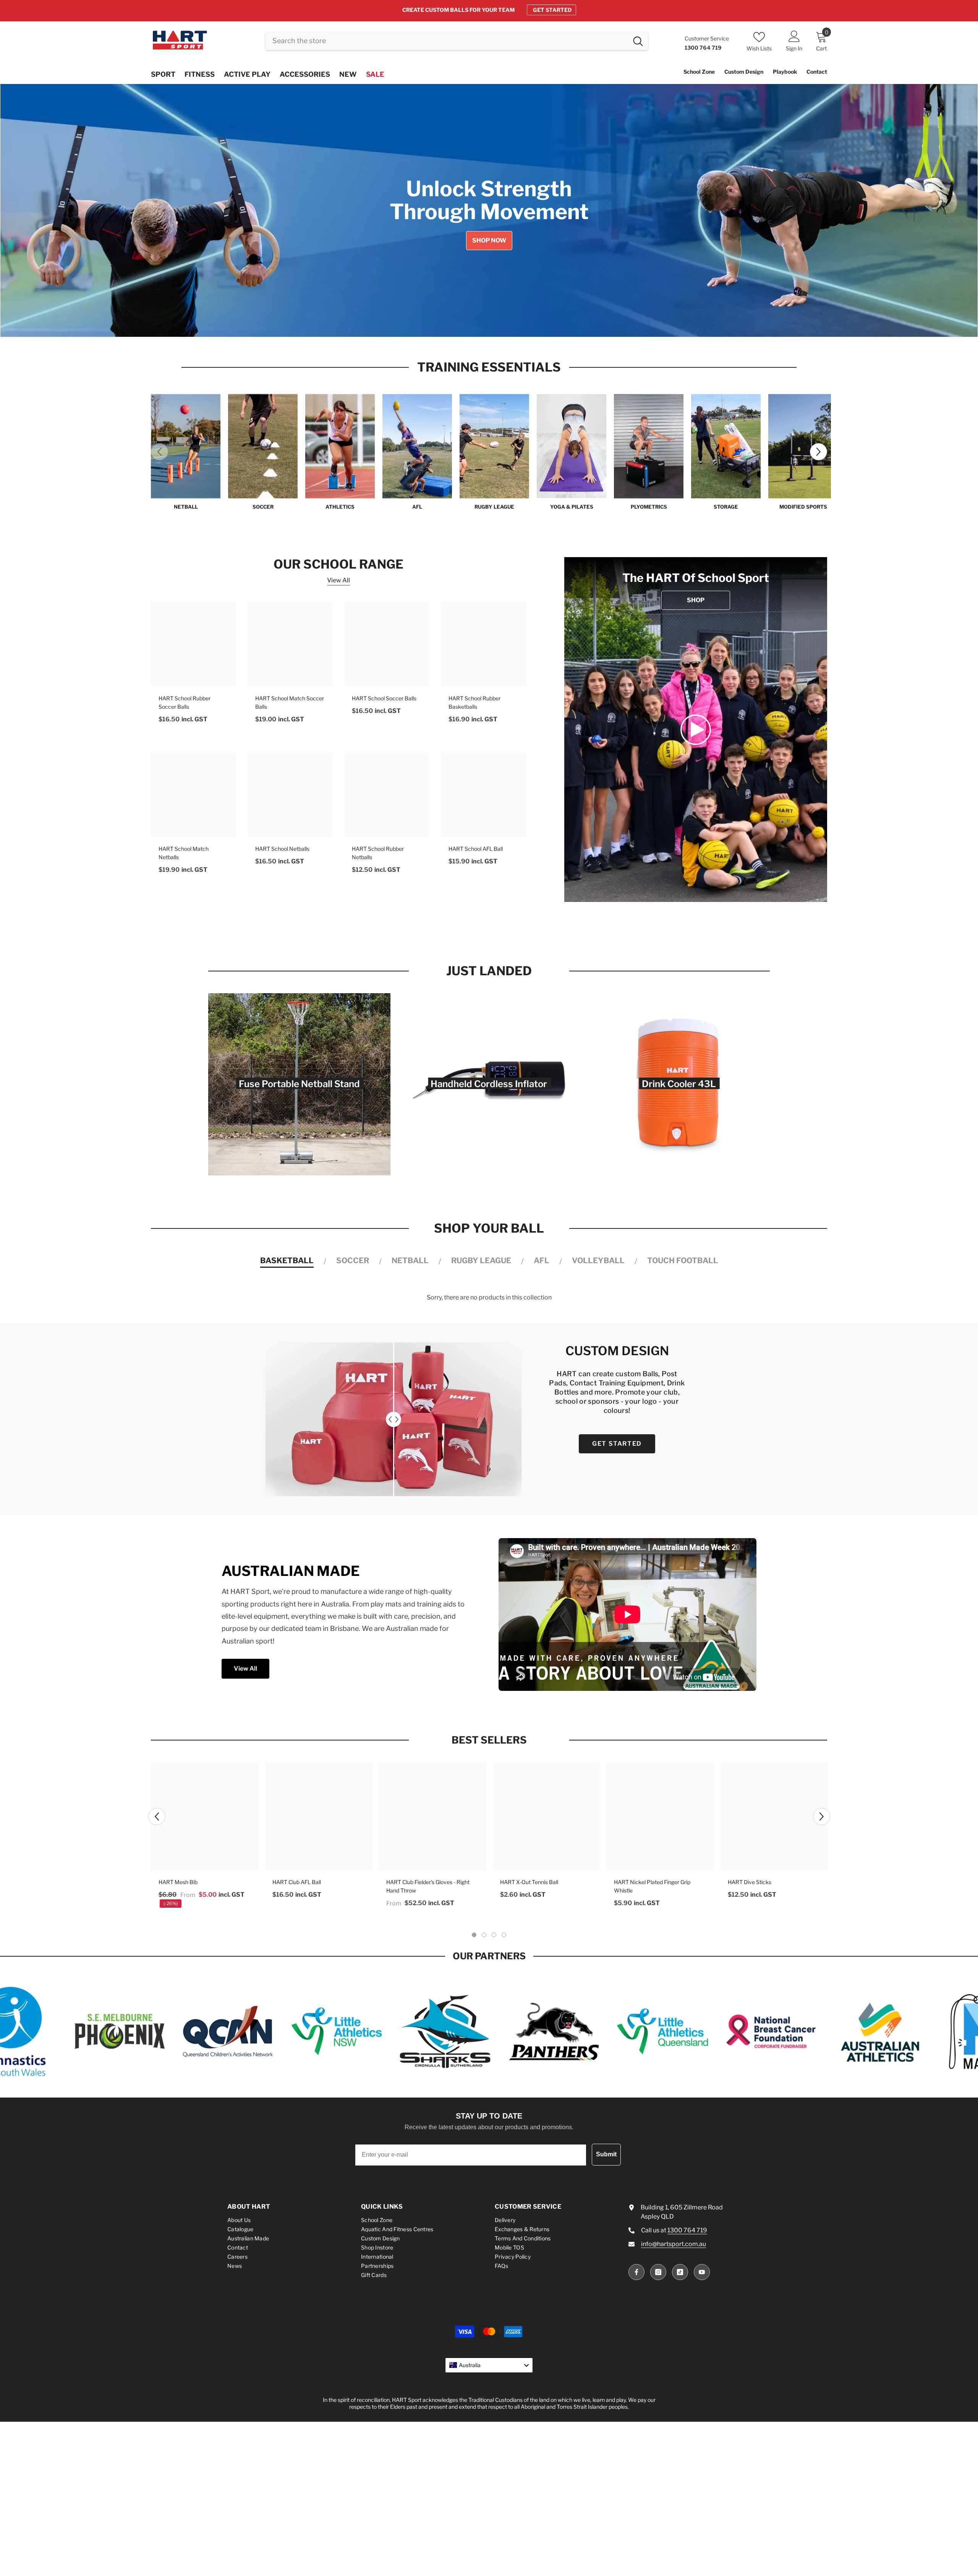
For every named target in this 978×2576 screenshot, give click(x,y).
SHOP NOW (556, 10)
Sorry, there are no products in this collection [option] (489, 1297)
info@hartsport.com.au (674, 2244)
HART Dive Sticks (750, 1882)
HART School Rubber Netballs (378, 853)
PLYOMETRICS (649, 507)
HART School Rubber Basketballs (474, 702)
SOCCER (263, 507)
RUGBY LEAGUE (494, 507)
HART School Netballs (282, 849)
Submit (606, 2154)
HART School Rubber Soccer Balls (185, 702)
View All (338, 580)
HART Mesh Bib (178, 1882)
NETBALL (186, 507)
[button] (48, 210)
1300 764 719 (687, 2230)
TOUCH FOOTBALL (683, 1261)
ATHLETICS (340, 507)
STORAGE (726, 507)
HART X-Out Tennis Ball (529, 1882)
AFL (417, 507)
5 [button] (510, 324)
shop (696, 600)
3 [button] (489, 324)
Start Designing (174, 250)
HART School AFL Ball (476, 849)
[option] (489, 10)
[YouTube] (702, 2272)
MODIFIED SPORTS (803, 507)
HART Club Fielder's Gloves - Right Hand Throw (428, 1886)
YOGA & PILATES (572, 507)
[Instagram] (658, 2272)
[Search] (457, 41)
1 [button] (468, 324)
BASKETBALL (287, 1261)
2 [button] (479, 324)
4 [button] (499, 324)
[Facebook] (636, 2272)
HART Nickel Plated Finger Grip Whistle (652, 1886)
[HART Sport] (186, 446)
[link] (696, 730)
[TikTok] (680, 2272)
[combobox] (447, 41)
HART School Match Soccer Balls (290, 702)
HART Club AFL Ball (297, 1882)
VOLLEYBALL (598, 1261)
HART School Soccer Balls (384, 698)
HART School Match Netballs (184, 853)
